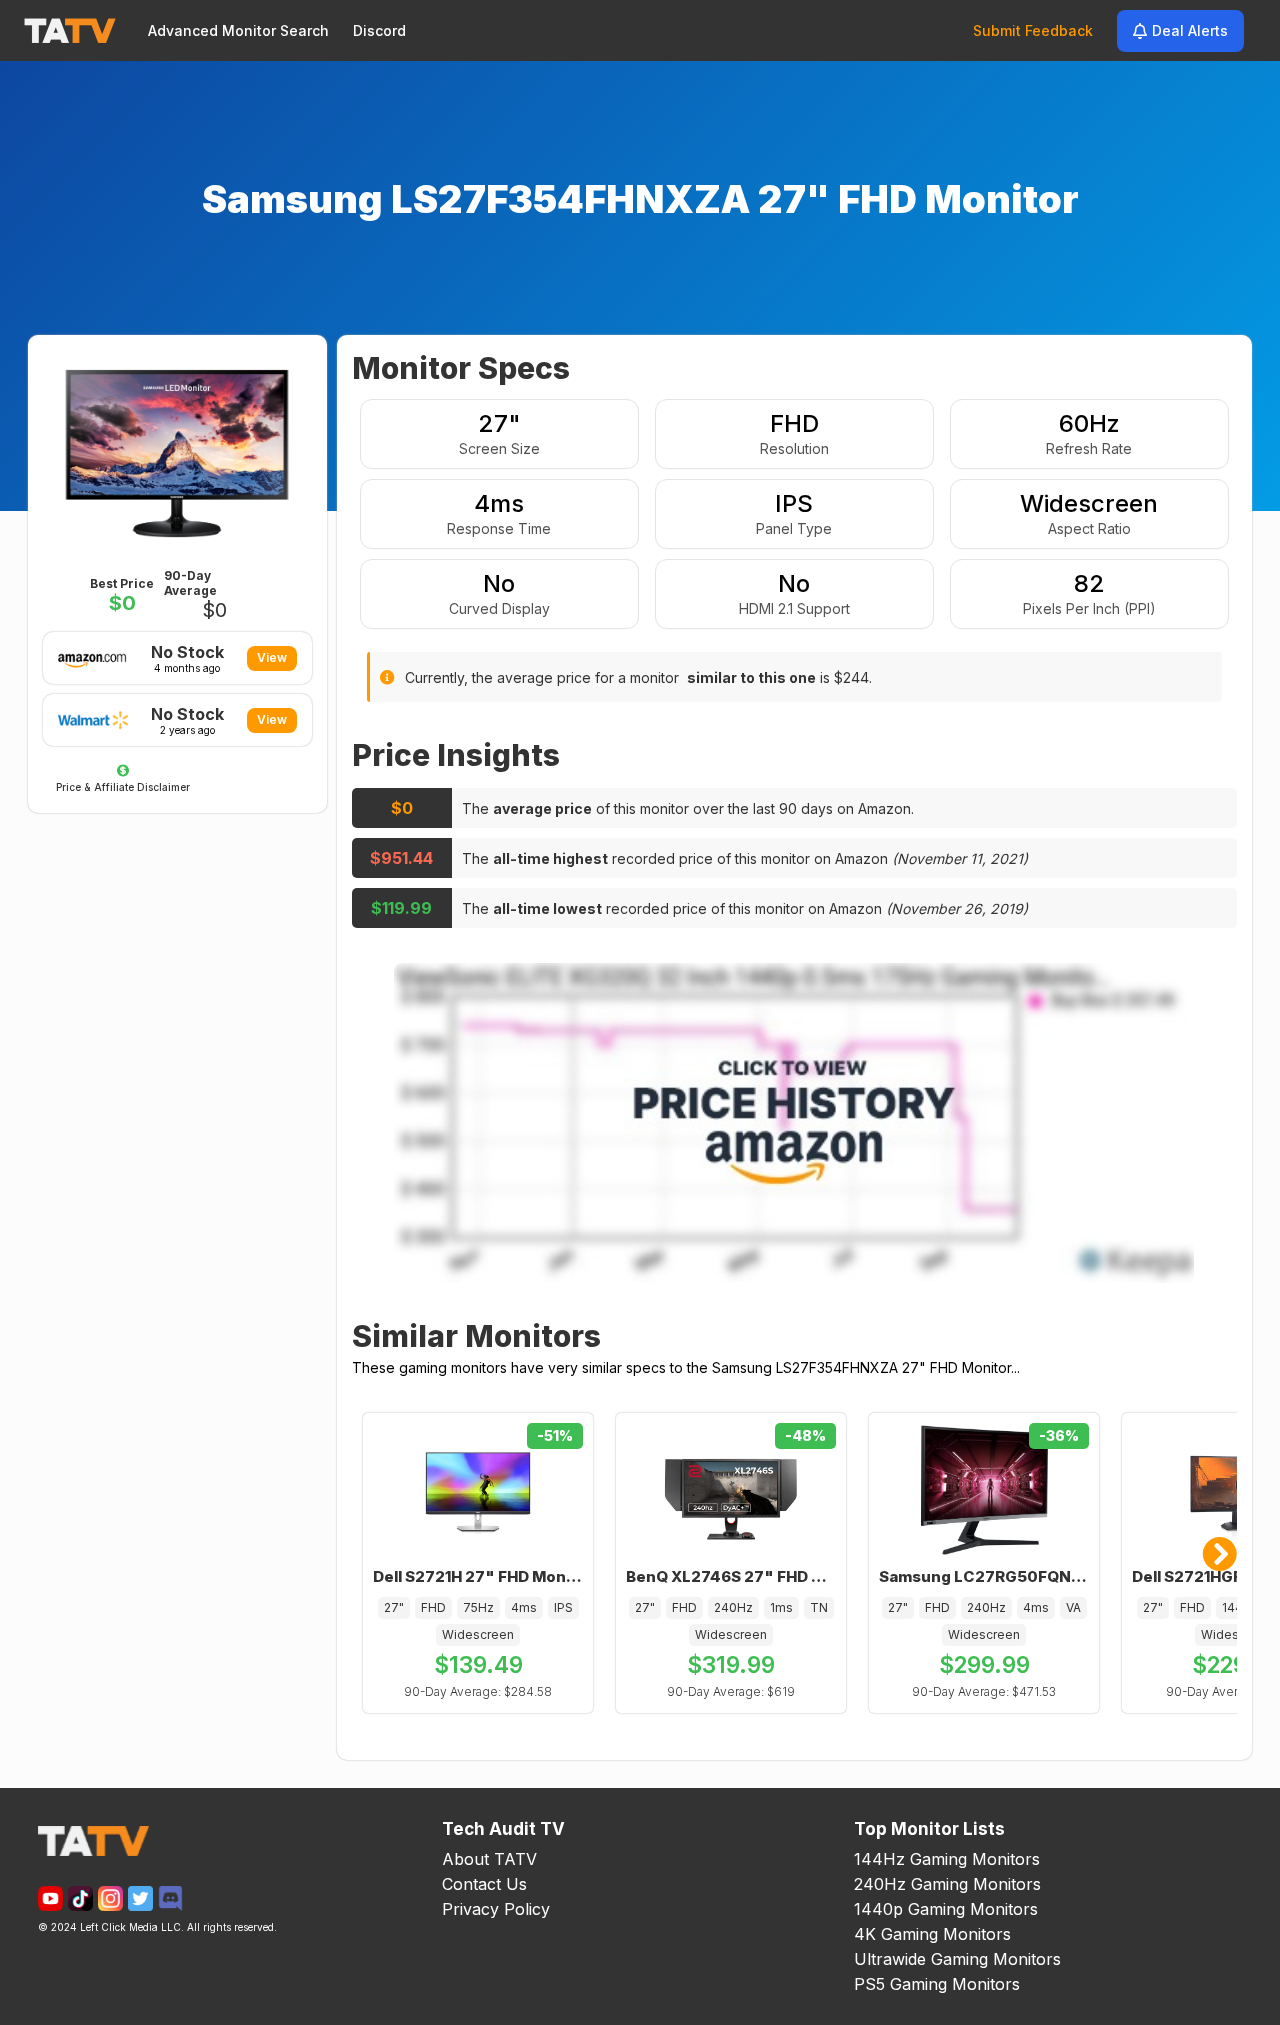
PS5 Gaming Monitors (937, 1984)
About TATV (489, 1859)
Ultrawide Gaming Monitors (957, 1959)
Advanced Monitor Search (238, 30)
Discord (379, 30)
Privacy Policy (496, 1909)
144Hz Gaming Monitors (947, 1859)
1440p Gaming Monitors (946, 1909)
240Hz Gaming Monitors (947, 1884)
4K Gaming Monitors (932, 1934)
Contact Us (484, 1884)
